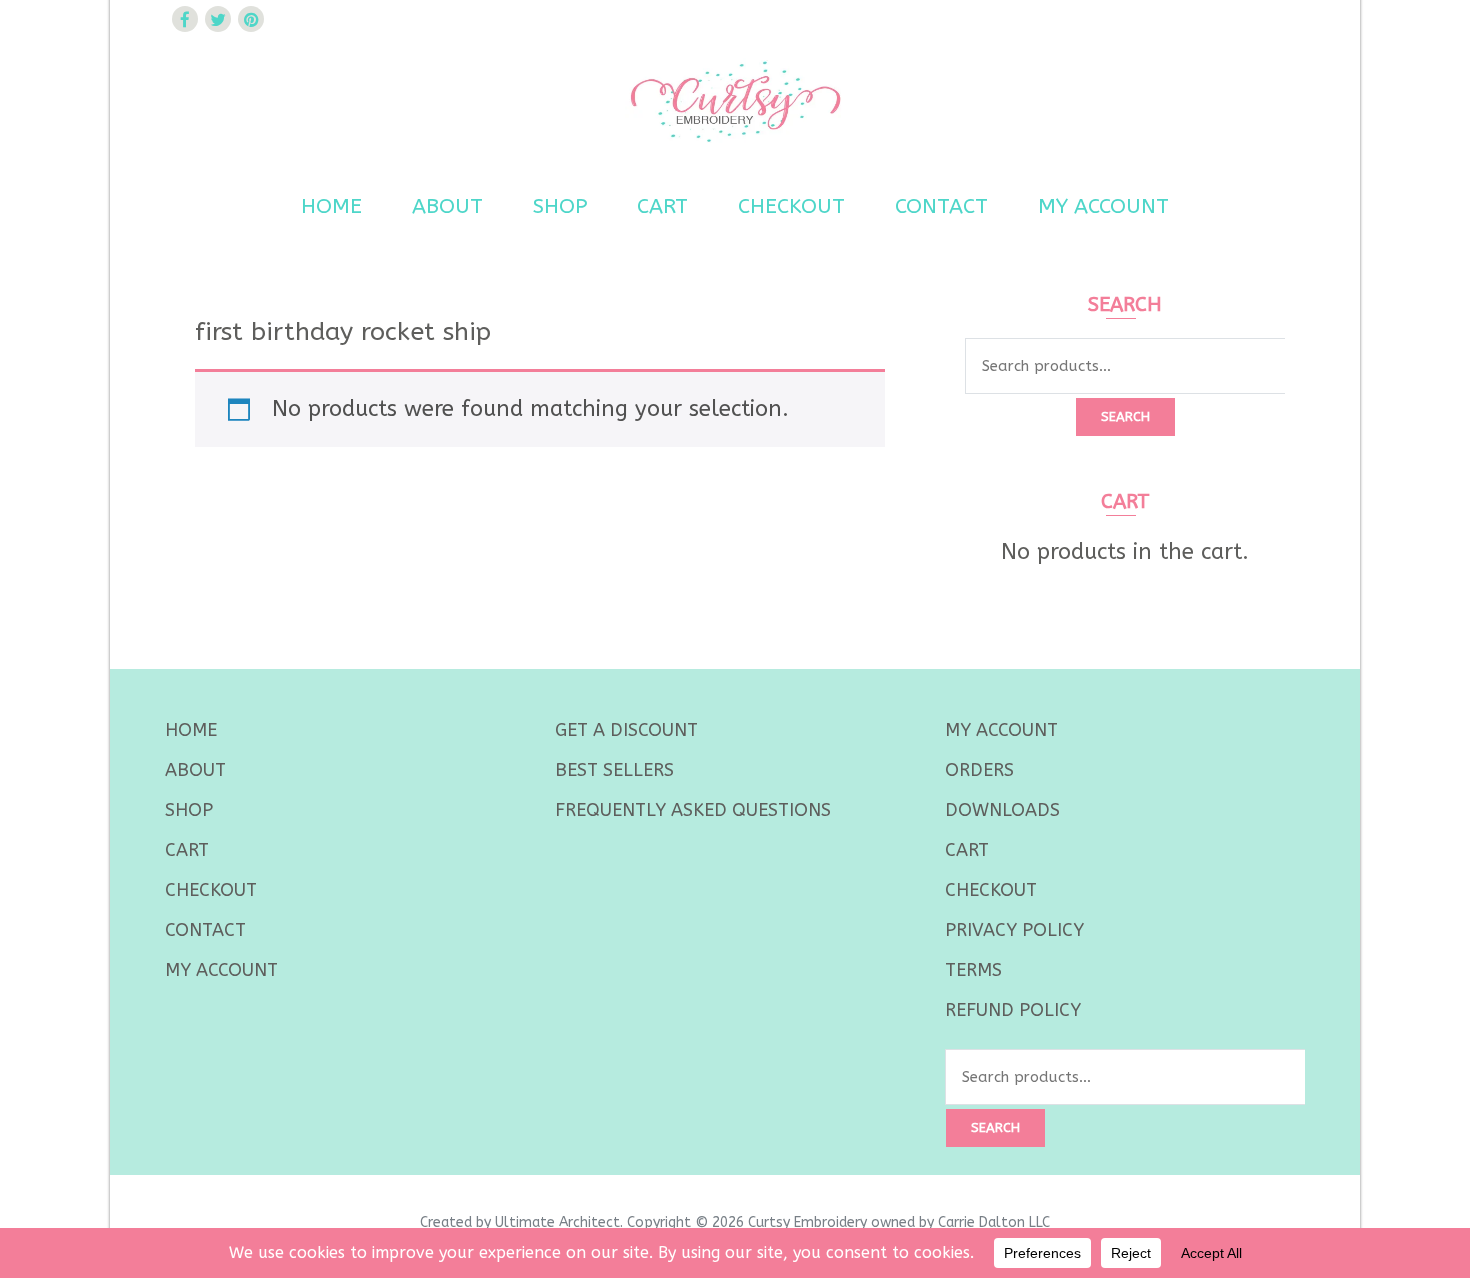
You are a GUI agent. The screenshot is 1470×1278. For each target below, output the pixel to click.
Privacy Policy (1014, 930)
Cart (662, 206)
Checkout (791, 206)
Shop (560, 206)
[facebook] (185, 19)
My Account (1103, 206)
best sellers (614, 770)
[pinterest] (251, 19)
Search (1125, 416)
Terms (973, 970)
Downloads (1002, 810)
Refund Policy (1013, 1010)
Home (331, 206)
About (447, 206)
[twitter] (218, 19)
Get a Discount (626, 730)
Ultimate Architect (557, 1222)
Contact (941, 206)
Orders (979, 770)
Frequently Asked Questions (693, 810)
